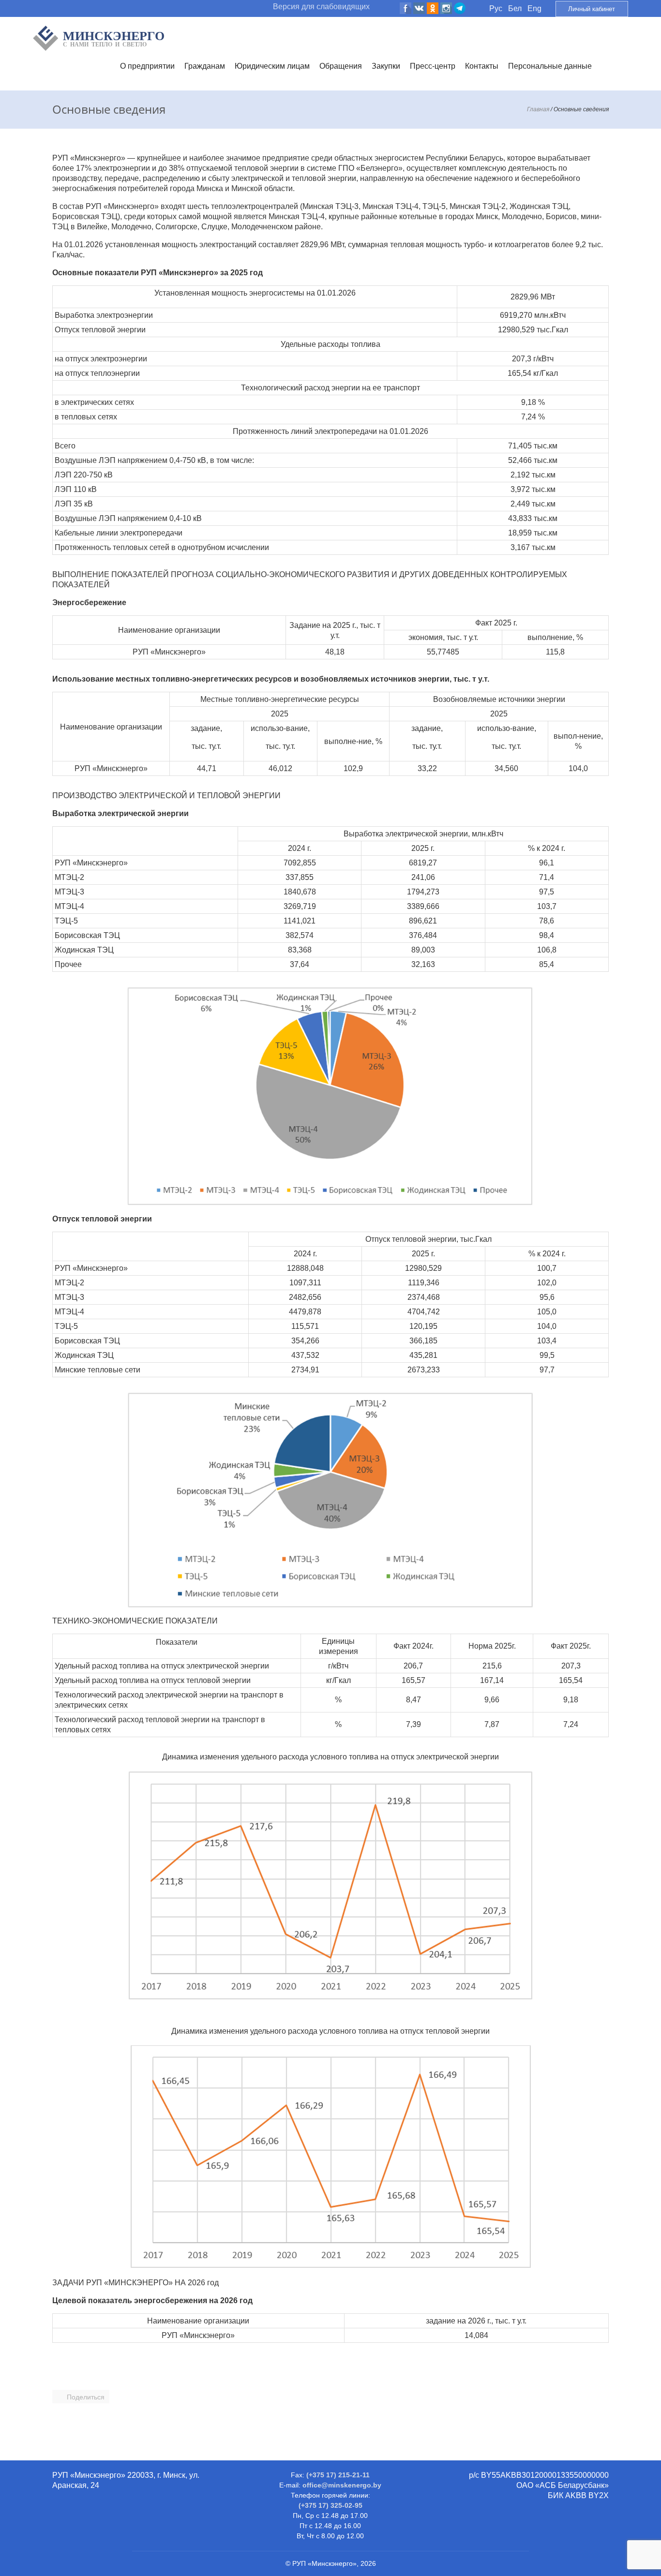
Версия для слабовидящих (321, 7)
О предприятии (147, 66)
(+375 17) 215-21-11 (338, 2475)
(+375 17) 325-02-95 (330, 2505)
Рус (496, 8)
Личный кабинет (592, 9)
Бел (515, 8)
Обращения (341, 66)
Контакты (482, 66)
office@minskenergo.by (342, 2485)
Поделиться (86, 2397)
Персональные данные (550, 66)
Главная (538, 109)
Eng (534, 8)
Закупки (386, 66)
